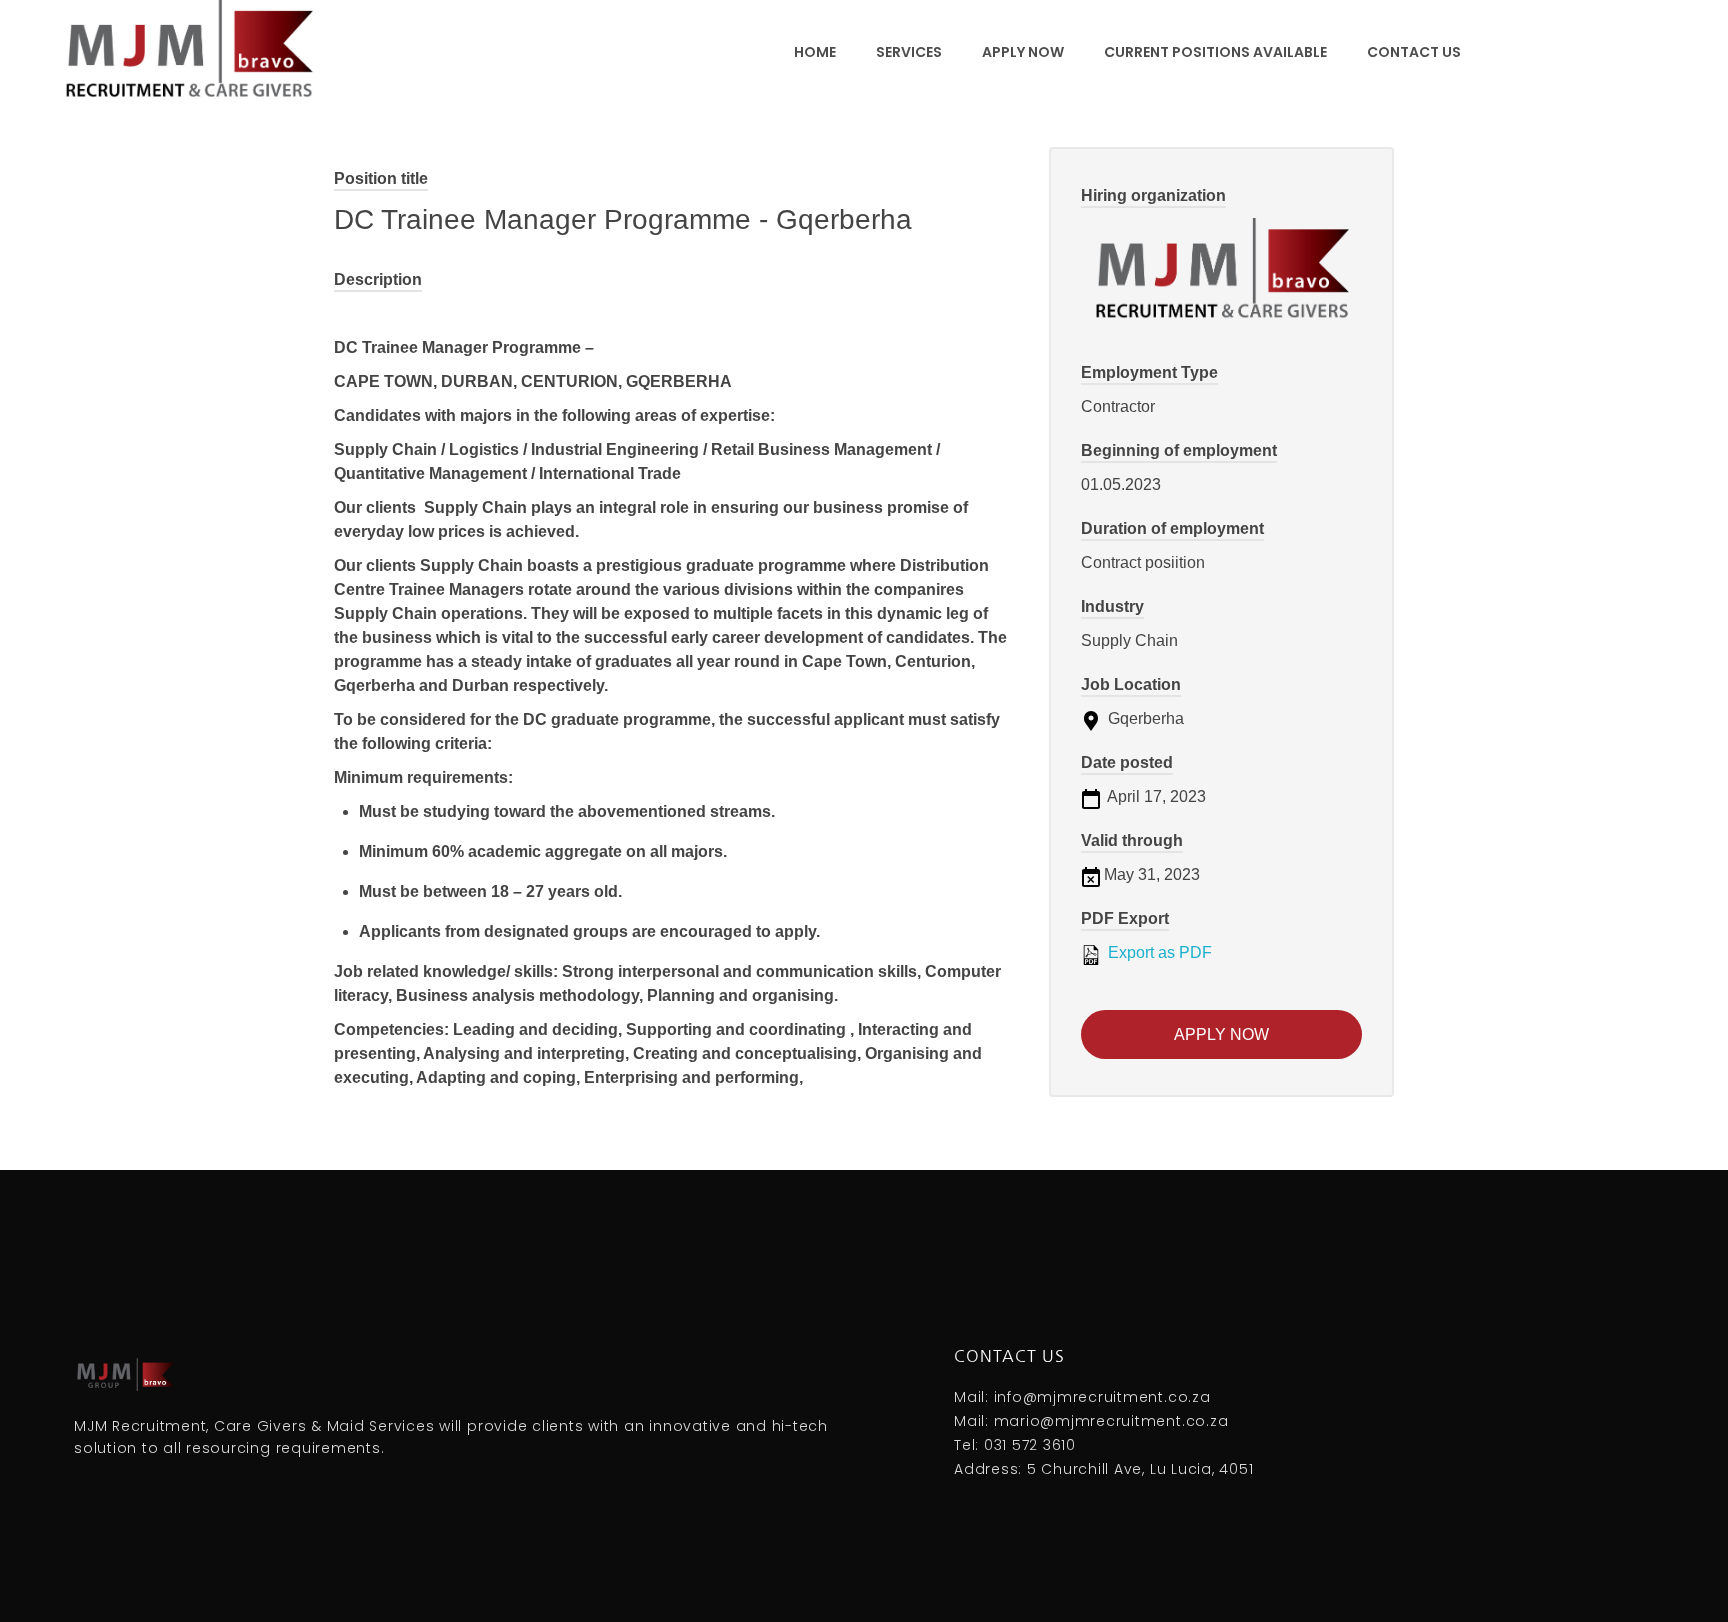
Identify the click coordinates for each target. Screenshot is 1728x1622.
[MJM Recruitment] (189, 50)
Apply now (1221, 1034)
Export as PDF (1158, 952)
